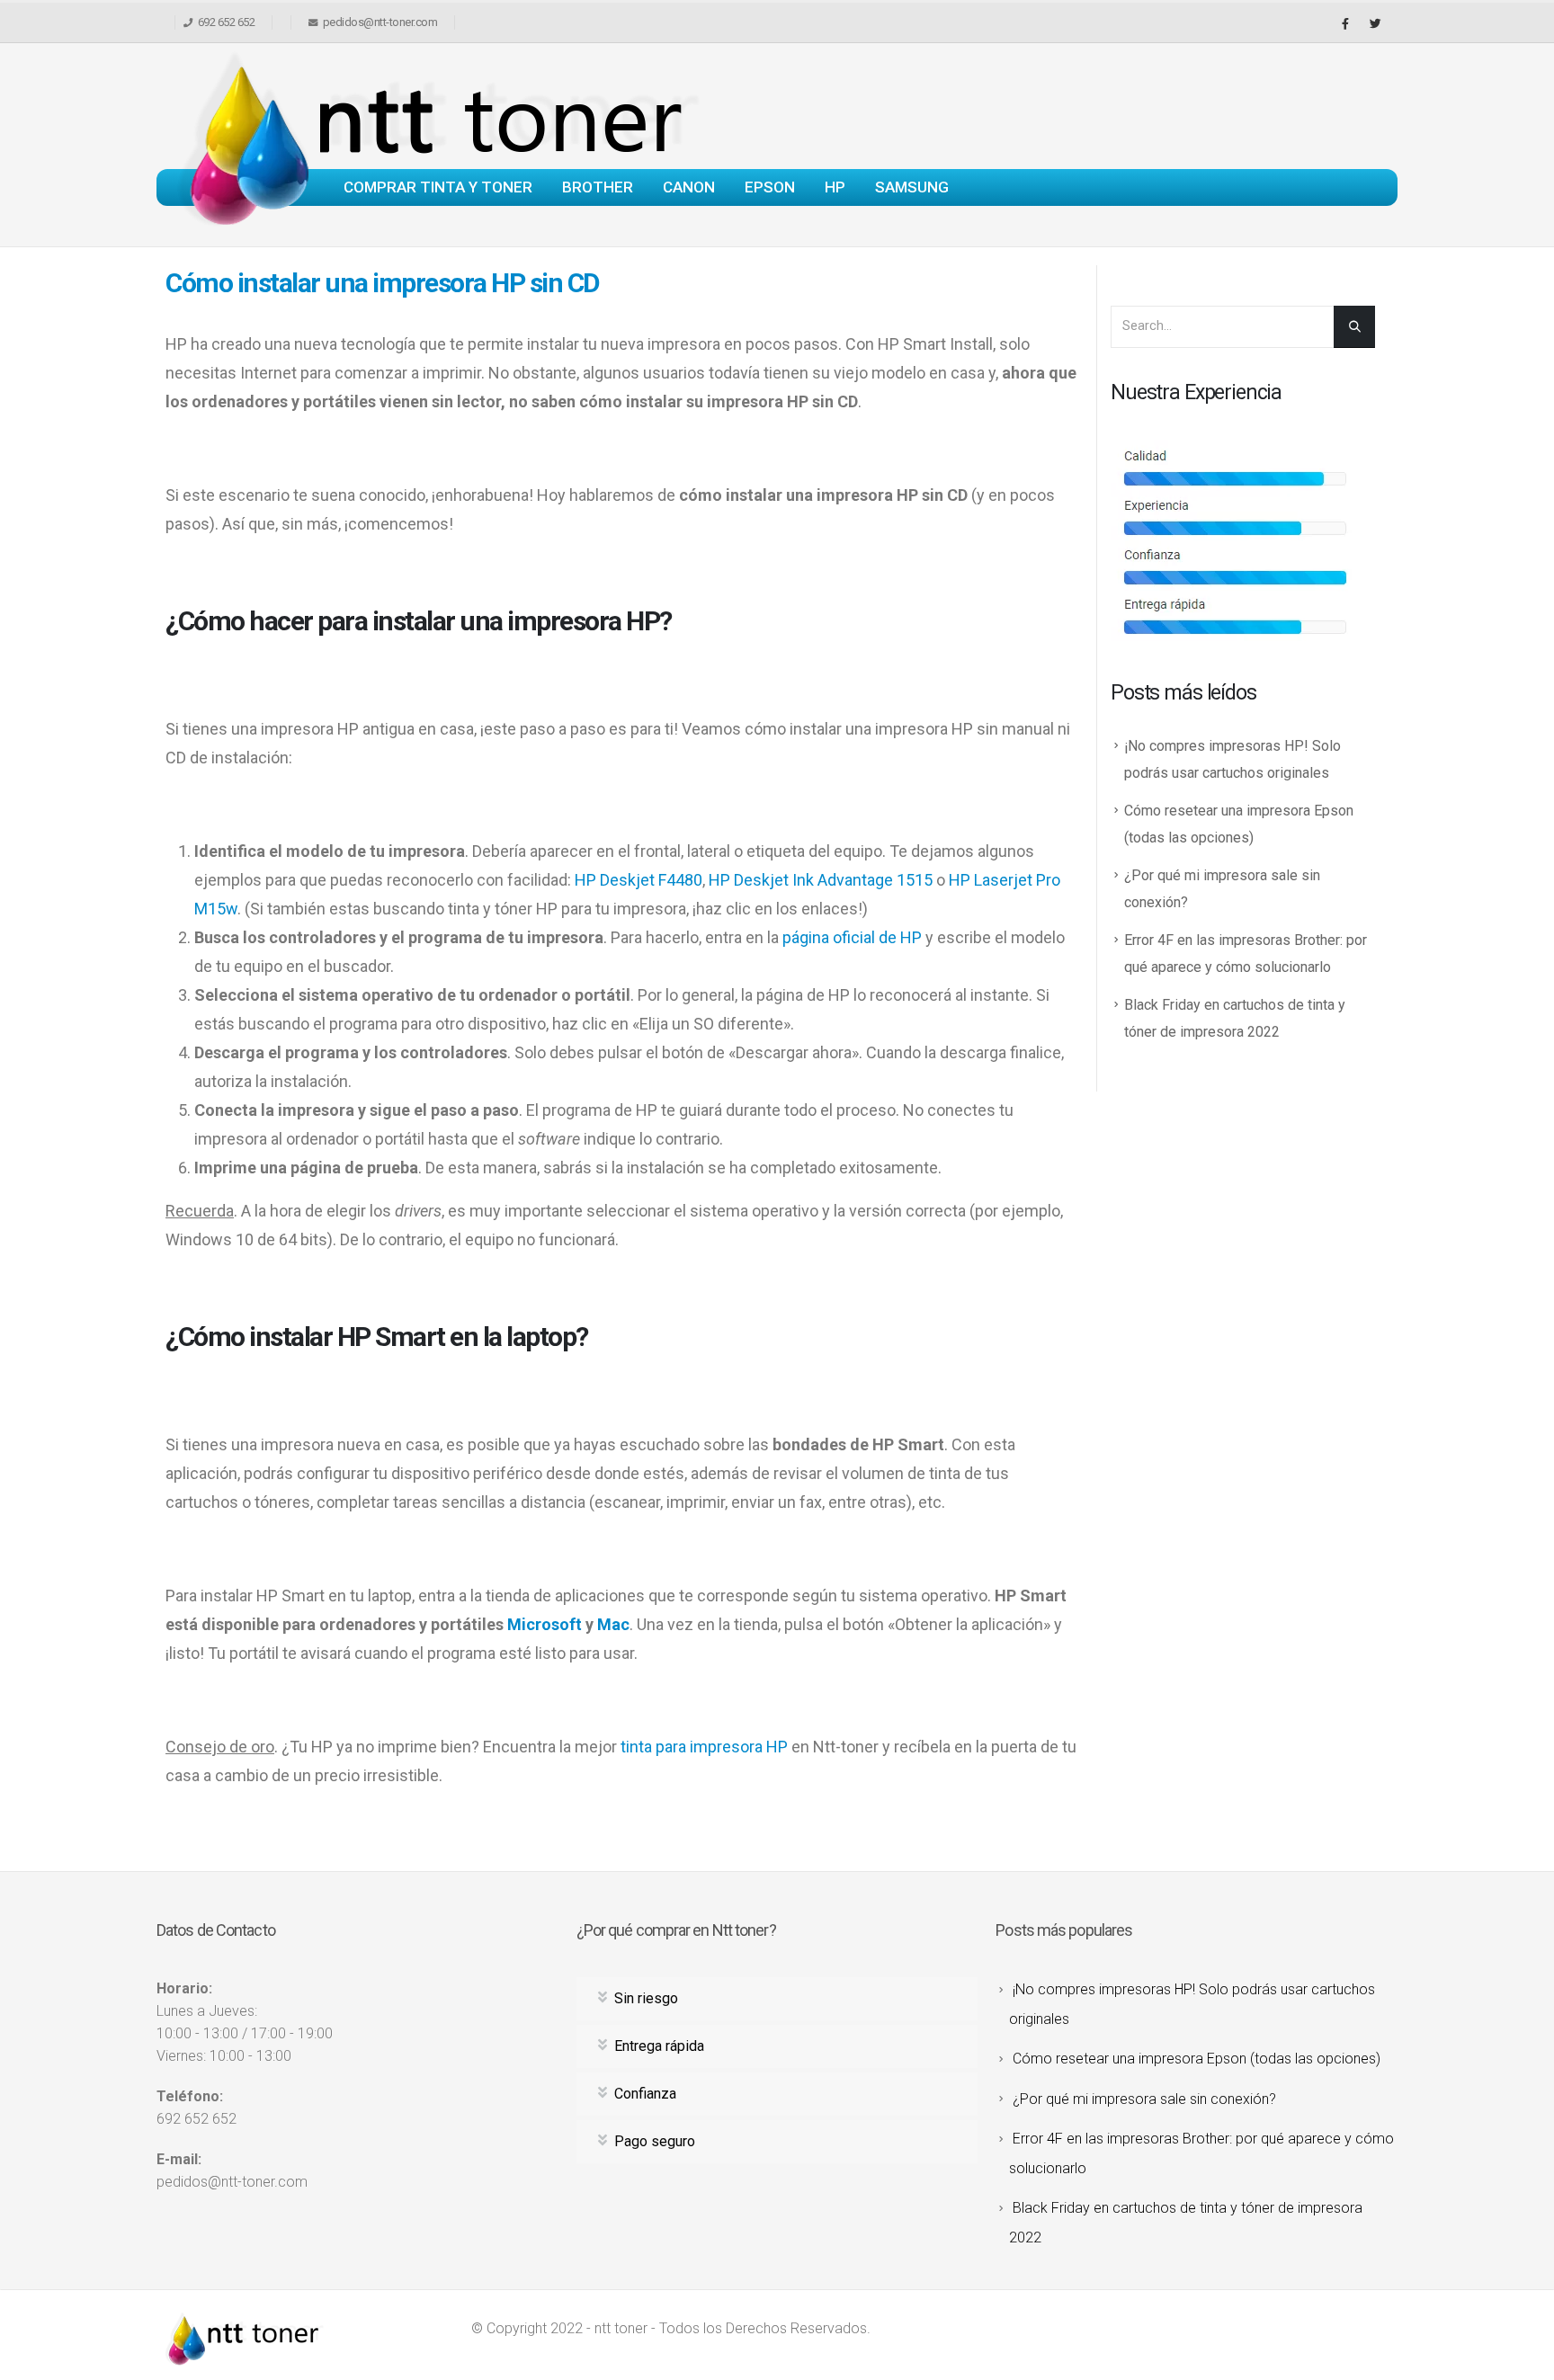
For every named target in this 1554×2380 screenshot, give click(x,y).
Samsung (912, 187)
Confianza (645, 2094)
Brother (598, 187)
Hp (835, 187)
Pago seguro (655, 2141)
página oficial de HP (852, 937)
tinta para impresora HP (704, 1747)
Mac (613, 1624)
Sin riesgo (646, 1998)
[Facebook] (1345, 23)
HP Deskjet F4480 (639, 880)
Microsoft (545, 1624)
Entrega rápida (659, 2046)
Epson (770, 187)
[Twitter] (1375, 23)
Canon (689, 187)
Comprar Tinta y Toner (438, 187)
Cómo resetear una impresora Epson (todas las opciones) (1197, 2059)
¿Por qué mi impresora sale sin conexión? (1144, 2099)
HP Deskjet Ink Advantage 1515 (821, 880)
